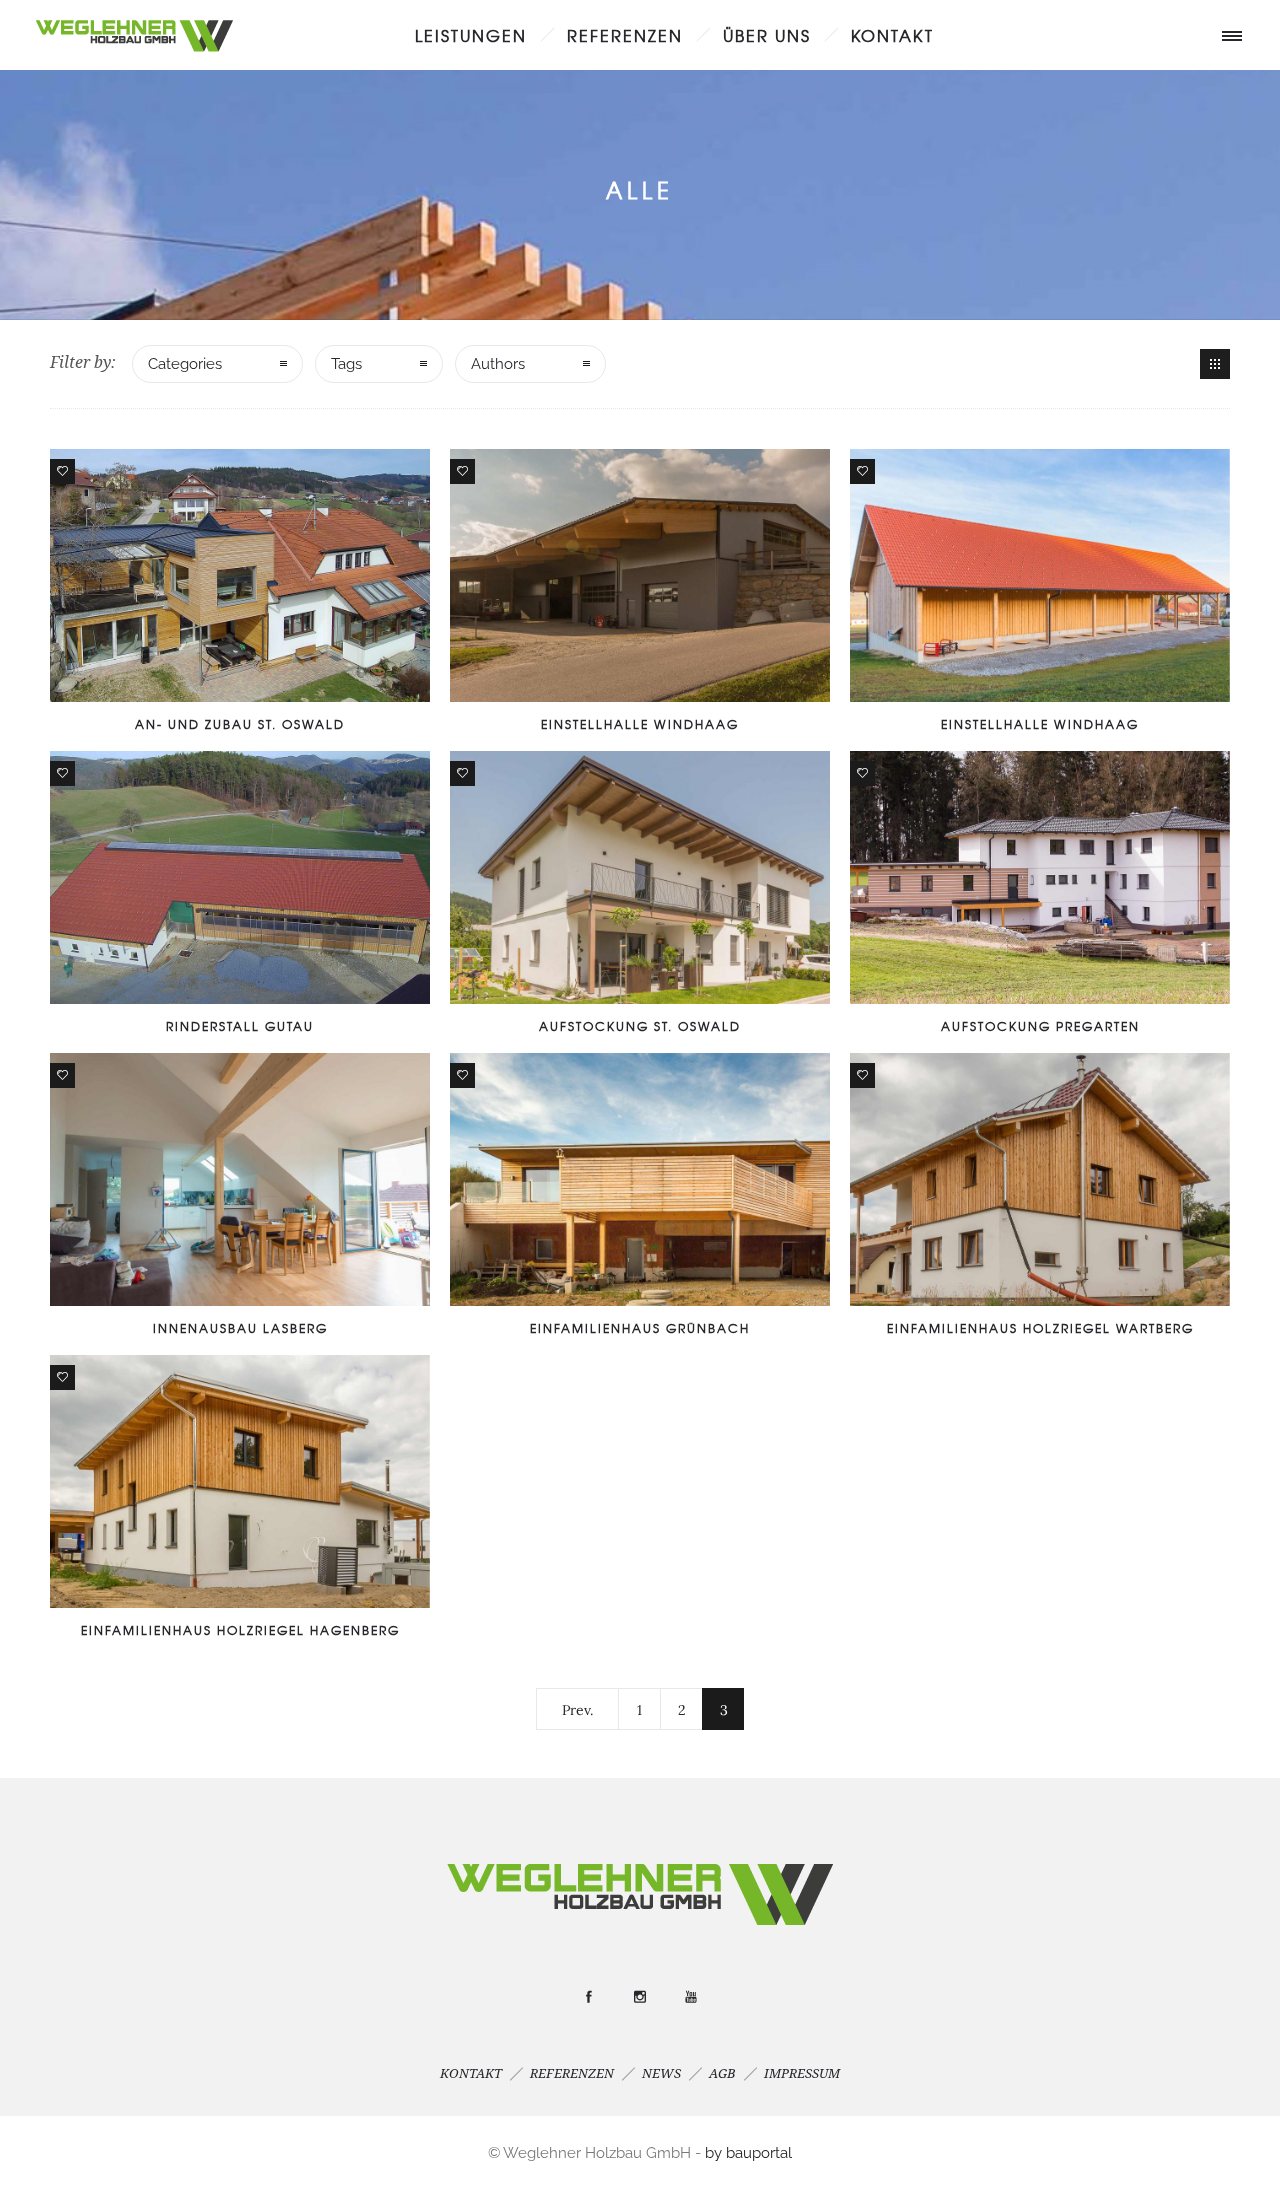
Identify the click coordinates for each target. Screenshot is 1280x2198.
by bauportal (748, 2153)
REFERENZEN (625, 35)
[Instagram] (640, 1997)
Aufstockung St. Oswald (640, 1026)
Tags (346, 364)
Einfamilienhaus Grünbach (640, 1328)
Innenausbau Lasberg (240, 1328)
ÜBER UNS (767, 35)
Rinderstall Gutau (240, 1026)
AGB (722, 2073)
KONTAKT (892, 35)
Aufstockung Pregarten (1040, 1026)
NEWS (661, 2073)
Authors (498, 364)
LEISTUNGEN (471, 35)
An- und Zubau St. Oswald (240, 724)
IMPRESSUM (802, 2073)
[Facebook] (589, 1997)
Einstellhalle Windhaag (640, 724)
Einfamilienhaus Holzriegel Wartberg (1040, 1328)
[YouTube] (691, 1997)
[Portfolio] (1215, 364)
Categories (185, 364)
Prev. (577, 1710)
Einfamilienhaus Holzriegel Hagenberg (240, 1630)
